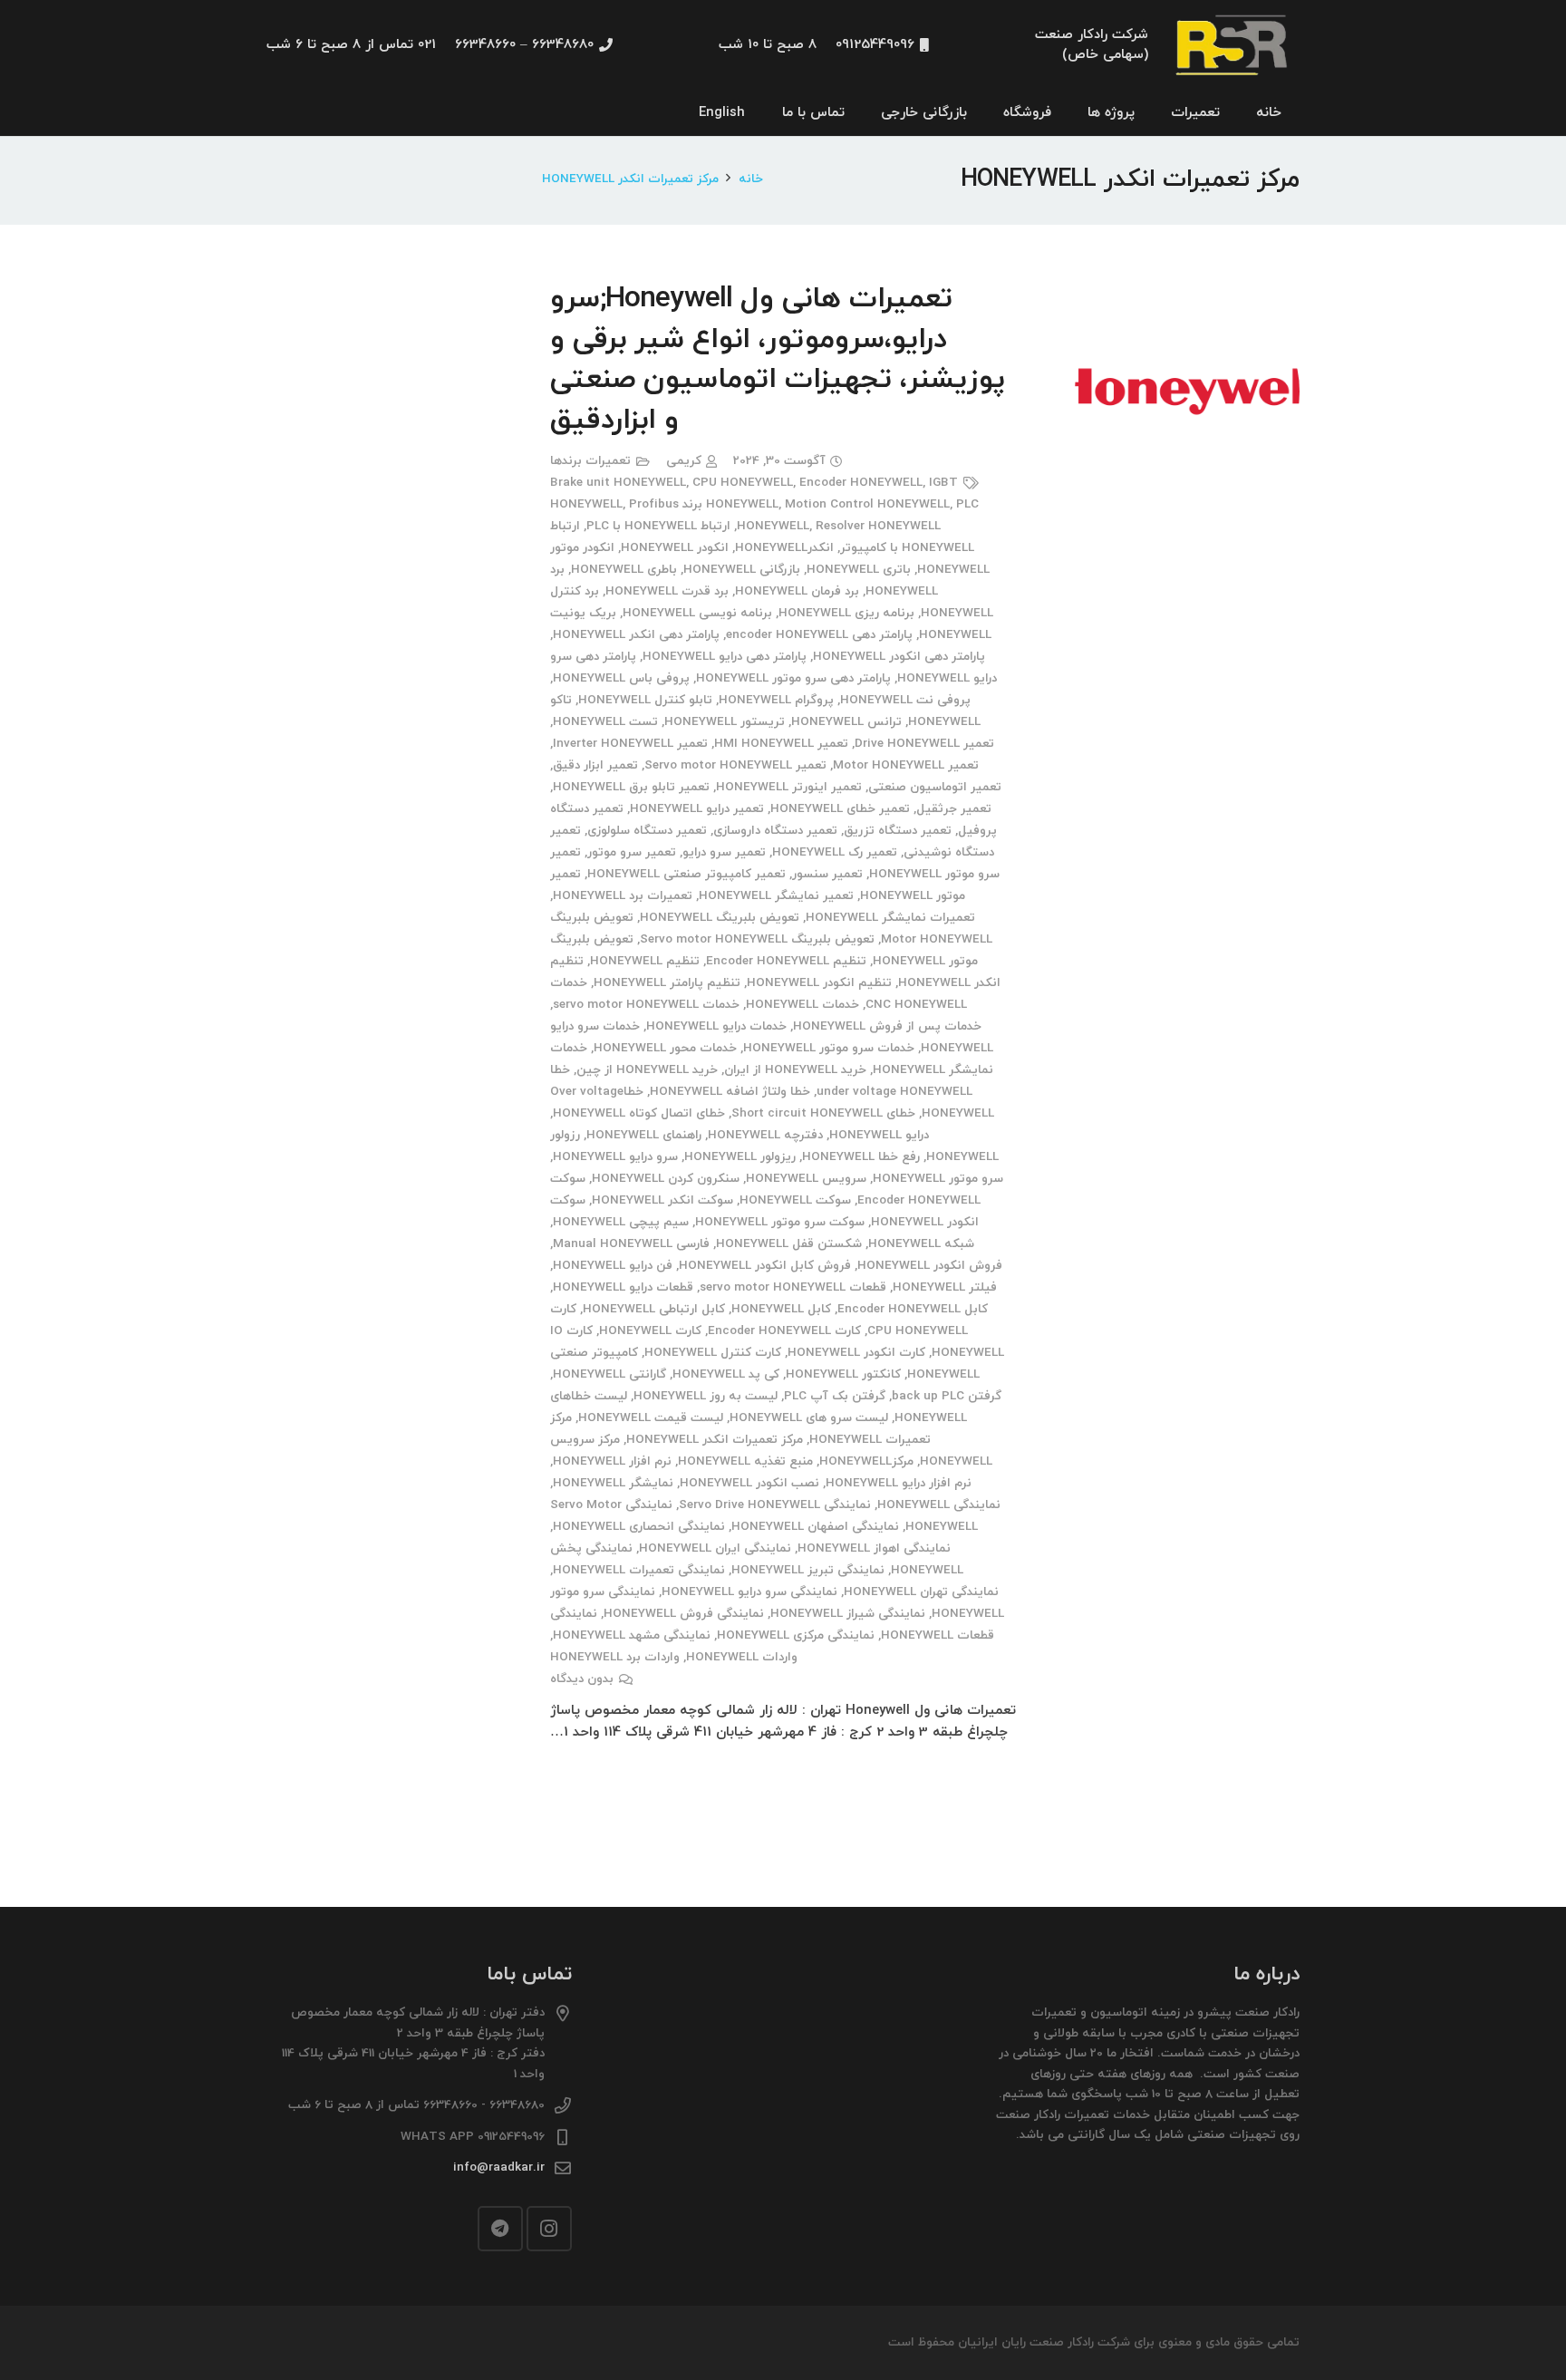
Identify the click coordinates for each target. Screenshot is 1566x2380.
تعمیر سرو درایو (724, 852)
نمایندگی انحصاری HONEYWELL (639, 1527)
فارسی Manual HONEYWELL (631, 1244)
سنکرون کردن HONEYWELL (666, 1179)
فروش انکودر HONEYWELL (930, 1266)
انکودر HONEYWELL (675, 548)
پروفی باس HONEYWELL (621, 678)
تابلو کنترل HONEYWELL (645, 700)
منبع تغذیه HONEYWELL (745, 1461)
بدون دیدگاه (582, 1679)
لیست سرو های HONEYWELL (809, 1418)
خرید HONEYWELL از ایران (795, 1070)
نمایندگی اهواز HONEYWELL (874, 1548)
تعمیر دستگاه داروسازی (775, 831)
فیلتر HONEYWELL (945, 1287)
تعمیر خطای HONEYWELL (840, 809)
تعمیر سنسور (827, 874)
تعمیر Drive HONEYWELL (924, 744)
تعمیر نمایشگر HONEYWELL (776, 896)
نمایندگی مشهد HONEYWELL (632, 1635)
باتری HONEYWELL (859, 570)
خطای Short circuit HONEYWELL (823, 1113)
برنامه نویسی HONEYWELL (697, 613)
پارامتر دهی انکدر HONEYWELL (636, 635)
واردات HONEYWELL (742, 1657)
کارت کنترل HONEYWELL (713, 1353)
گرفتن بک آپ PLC (835, 1396)
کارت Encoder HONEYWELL (784, 1331)
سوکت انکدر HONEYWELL (662, 1200)
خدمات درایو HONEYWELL (716, 1026)
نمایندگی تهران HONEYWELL (921, 1592)
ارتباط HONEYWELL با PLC (658, 526)
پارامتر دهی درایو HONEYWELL (725, 657)
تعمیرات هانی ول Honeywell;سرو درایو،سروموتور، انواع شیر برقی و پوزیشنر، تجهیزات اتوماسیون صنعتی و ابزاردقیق (778, 360)
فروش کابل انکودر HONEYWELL (765, 1266)
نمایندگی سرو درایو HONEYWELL (749, 1592)
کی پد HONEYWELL (726, 1374)
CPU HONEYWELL (743, 483)
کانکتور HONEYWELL (843, 1374)
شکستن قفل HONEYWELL (789, 1244)
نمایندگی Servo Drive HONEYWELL (775, 1505)
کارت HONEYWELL (650, 1331)
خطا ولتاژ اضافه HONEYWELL (730, 1092)
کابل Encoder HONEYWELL (913, 1309)
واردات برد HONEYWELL (615, 1657)
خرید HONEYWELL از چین (647, 1070)
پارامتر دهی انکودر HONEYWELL (899, 657)
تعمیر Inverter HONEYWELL (630, 744)
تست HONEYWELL (605, 722)
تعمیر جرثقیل (954, 809)
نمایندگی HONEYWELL (939, 1505)
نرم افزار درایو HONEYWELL (899, 1483)
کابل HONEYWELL (781, 1309)
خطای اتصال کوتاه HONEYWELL (639, 1113)
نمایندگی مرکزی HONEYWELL (796, 1635)
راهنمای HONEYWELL (644, 1135)
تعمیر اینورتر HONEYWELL (789, 787)
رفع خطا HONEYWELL (861, 1157)
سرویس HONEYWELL (806, 1179)
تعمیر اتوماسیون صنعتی (935, 787)
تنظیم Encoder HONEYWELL (786, 961)
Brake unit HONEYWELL (618, 483)
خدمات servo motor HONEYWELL (646, 1005)
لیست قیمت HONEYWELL (651, 1418)
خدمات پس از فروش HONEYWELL (887, 1026)
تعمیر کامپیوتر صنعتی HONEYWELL (686, 874)
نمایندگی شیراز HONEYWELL (848, 1614)
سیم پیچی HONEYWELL (621, 1222)
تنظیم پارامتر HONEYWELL (667, 983)
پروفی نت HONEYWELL (905, 700)
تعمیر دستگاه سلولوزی (647, 831)
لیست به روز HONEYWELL (706, 1396)
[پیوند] (1233, 46)
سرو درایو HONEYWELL (615, 1157)
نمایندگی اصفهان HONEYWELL (815, 1527)
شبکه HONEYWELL (921, 1244)
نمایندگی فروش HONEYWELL (684, 1614)
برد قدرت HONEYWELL (667, 591)
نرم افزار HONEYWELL (612, 1461)
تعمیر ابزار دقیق (595, 765)
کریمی (684, 461)
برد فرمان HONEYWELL (797, 591)
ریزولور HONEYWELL (740, 1157)
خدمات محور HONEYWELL (665, 1048)
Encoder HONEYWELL (861, 483)
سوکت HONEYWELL (795, 1200)
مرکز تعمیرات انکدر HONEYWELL (715, 1440)
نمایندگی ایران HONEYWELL (715, 1548)
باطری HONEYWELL (624, 570)
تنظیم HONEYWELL (645, 961)
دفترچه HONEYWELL (765, 1135)
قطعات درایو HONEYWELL (623, 1287)
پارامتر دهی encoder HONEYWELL (819, 635)
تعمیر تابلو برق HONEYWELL (631, 787)
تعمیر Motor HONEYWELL (906, 765)
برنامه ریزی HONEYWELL (846, 613)
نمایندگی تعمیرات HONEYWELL (639, 1570)
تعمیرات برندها (590, 461)
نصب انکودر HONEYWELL (749, 1483)
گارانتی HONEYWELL (609, 1374)
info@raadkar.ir (499, 2167)
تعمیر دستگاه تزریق (898, 831)
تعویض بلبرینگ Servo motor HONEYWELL (757, 939)
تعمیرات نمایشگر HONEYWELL (890, 918)
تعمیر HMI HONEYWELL (781, 744)
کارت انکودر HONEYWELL (856, 1353)
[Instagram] (549, 2229)
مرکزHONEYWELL (866, 1461)
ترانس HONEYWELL (846, 722)
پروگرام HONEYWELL (776, 700)
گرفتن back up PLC (947, 1396)
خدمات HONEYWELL (802, 1005)
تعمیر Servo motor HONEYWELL (735, 765)
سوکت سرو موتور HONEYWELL (780, 1222)
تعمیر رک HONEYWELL (835, 852)
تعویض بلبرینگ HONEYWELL (720, 918)
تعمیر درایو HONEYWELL (697, 809)
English (722, 113)
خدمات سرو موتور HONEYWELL (829, 1048)
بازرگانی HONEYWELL (742, 570)
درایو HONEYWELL (879, 1135)
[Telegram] (500, 2229)
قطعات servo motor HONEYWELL (793, 1287)
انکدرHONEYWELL (784, 548)
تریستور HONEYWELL (725, 722)
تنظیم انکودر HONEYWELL (819, 983)
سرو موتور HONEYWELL (938, 1179)
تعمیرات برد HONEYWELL (623, 896)
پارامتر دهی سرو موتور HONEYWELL (793, 678)
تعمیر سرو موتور (632, 852)
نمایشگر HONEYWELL (613, 1483)
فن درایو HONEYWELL (613, 1266)
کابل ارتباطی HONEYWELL (654, 1309)
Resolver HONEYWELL (878, 526)
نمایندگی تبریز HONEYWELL (808, 1570)
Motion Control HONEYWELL (867, 504)
